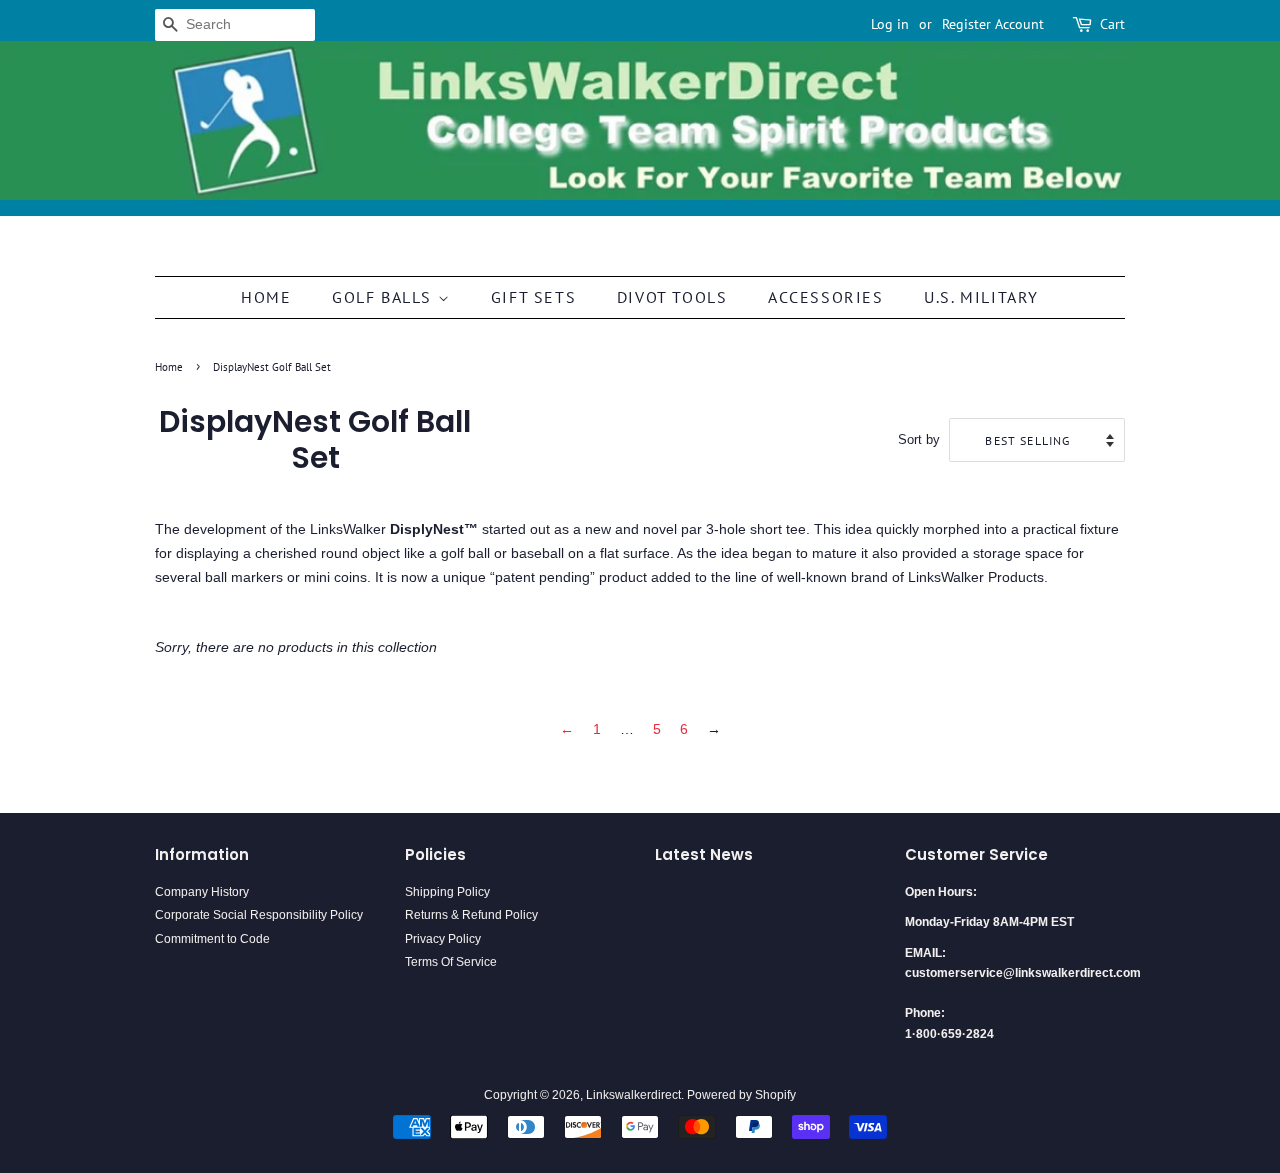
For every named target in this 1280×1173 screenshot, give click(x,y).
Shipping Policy (447, 892)
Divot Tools (672, 297)
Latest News (704, 854)
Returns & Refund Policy (471, 915)
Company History (202, 892)
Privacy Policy (443, 939)
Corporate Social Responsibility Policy (259, 915)
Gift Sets (533, 297)
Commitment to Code (212, 939)
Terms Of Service (451, 962)
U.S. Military (981, 297)
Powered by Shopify (741, 1095)
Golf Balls (385, 297)
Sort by (919, 440)
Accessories (826, 297)
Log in (890, 24)
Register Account (993, 24)
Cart (1112, 24)
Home (266, 297)
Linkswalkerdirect (633, 1095)
